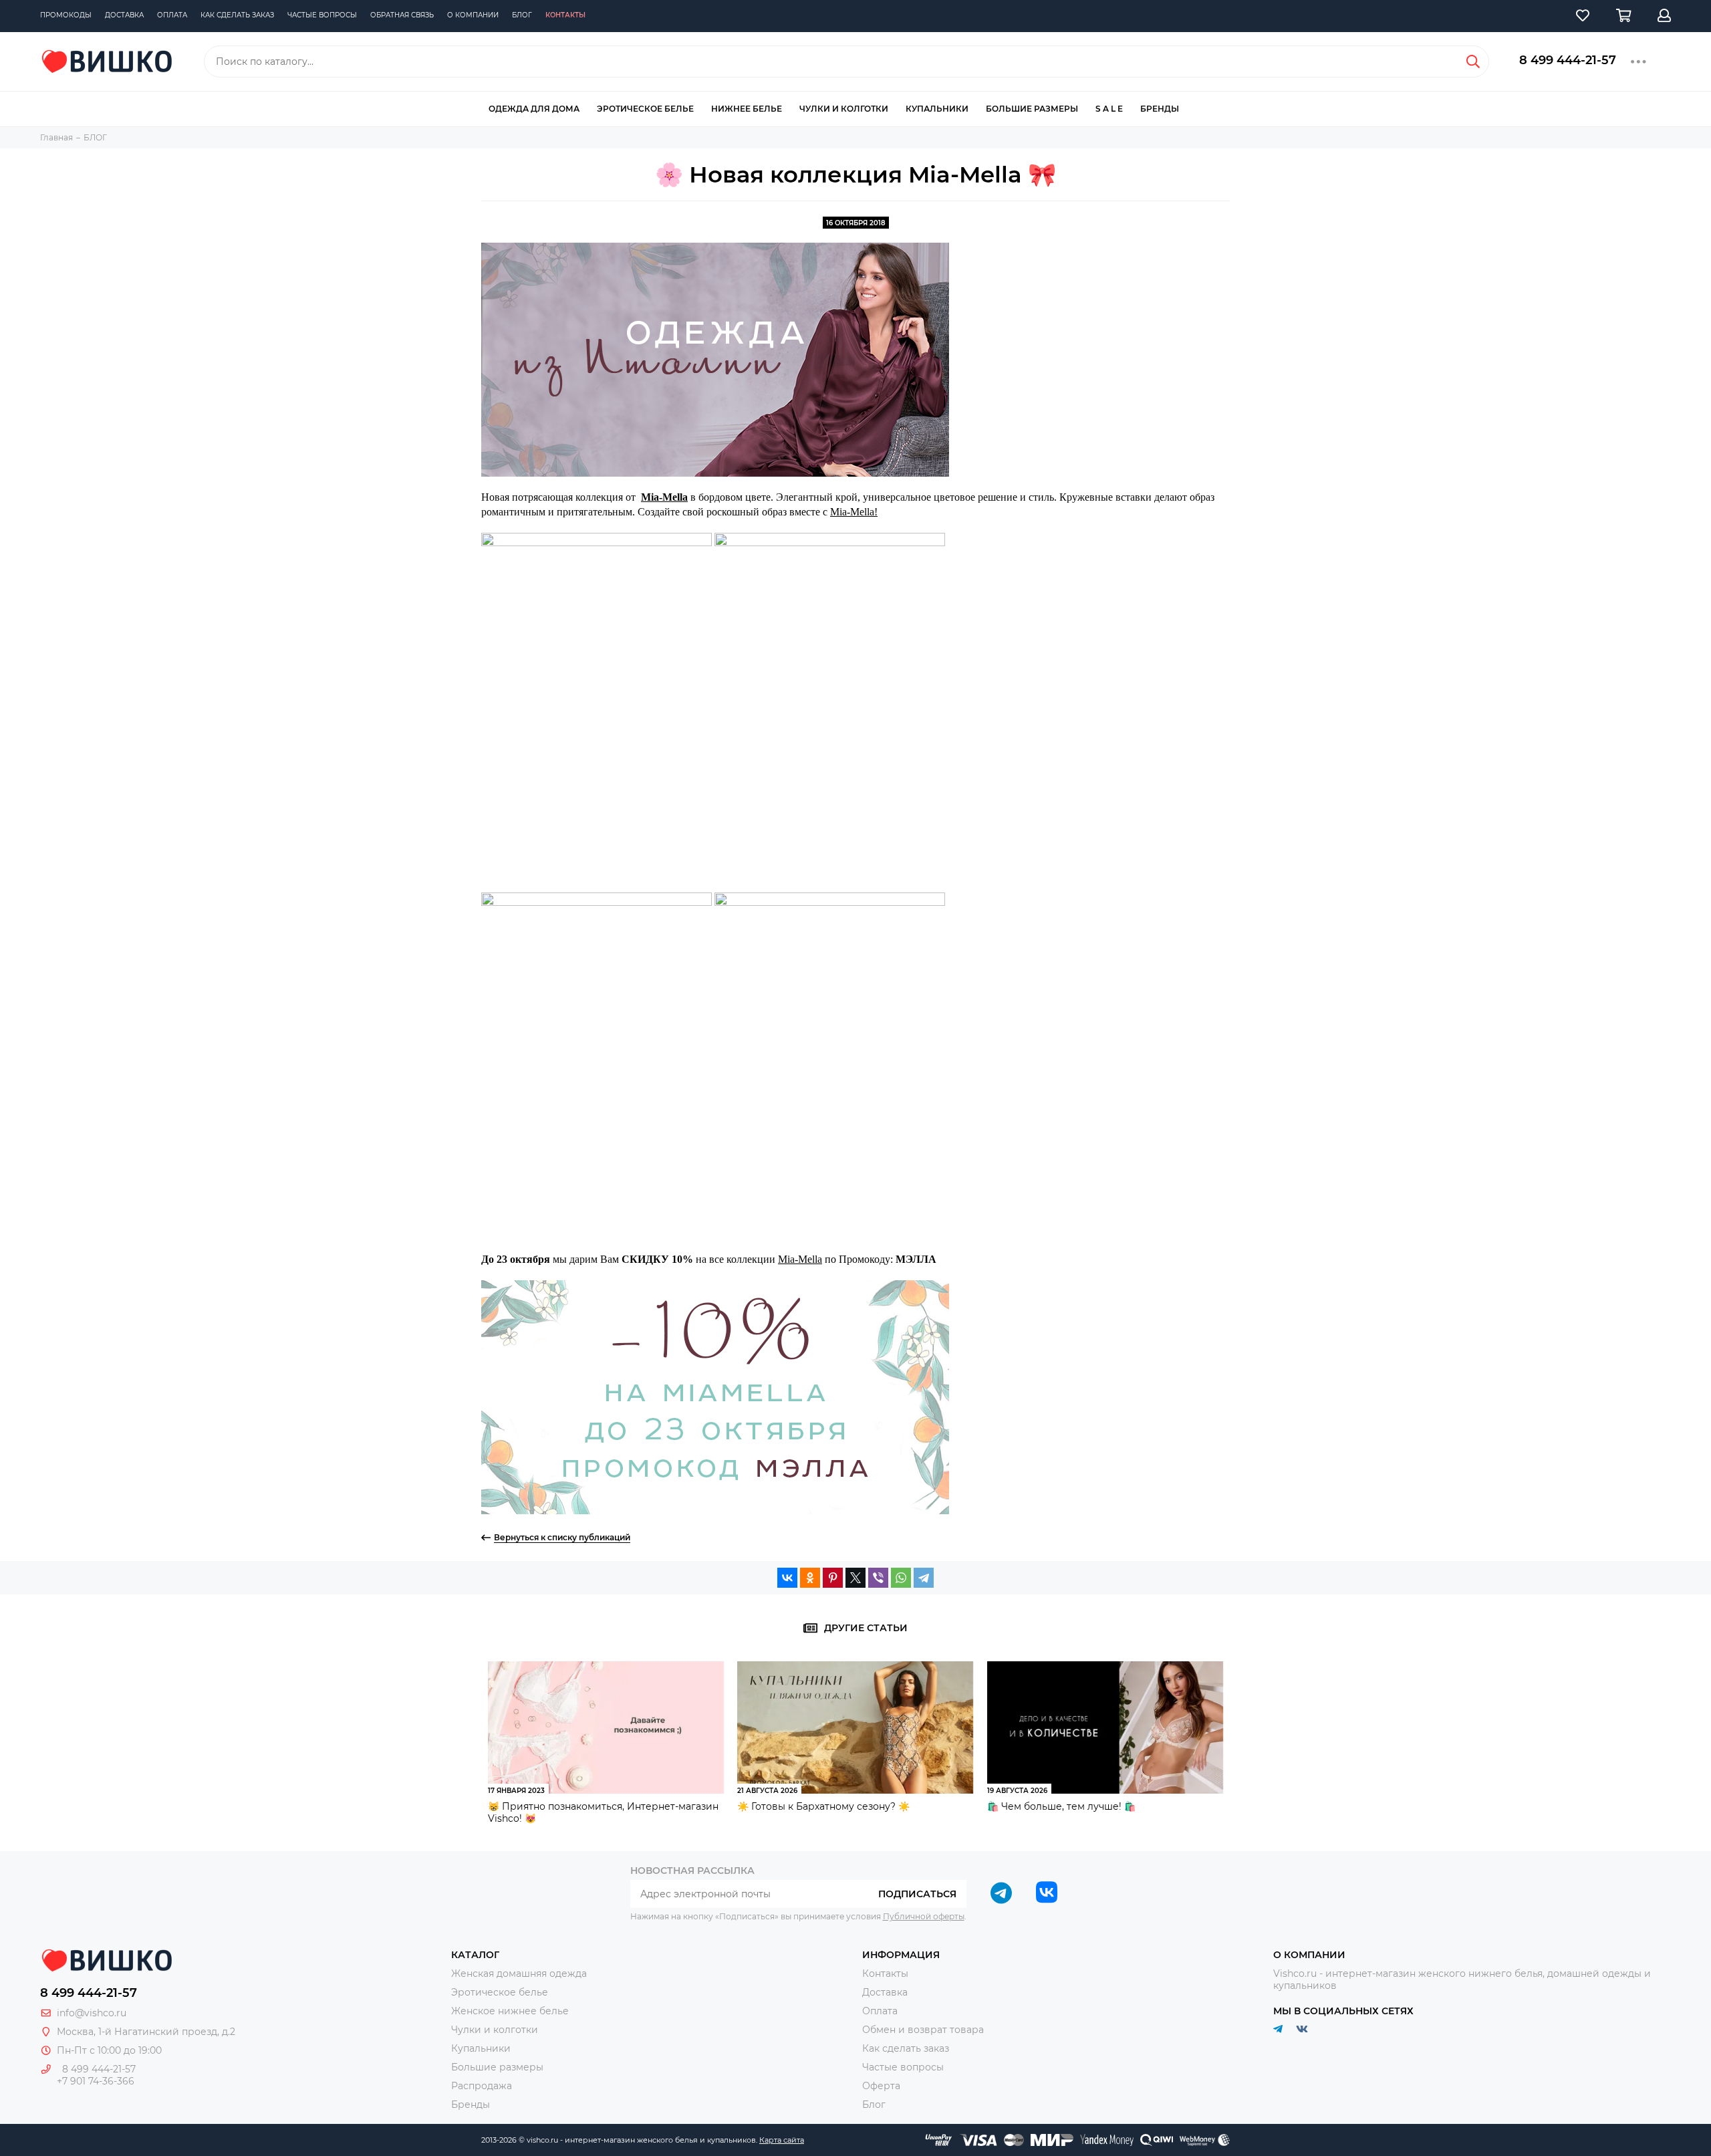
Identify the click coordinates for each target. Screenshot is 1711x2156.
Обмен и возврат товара (923, 2030)
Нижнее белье (747, 109)
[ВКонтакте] (787, 1578)
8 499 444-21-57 (1568, 60)
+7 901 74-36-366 (96, 2081)
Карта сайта (782, 2140)
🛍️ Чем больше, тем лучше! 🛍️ (1061, 1806)
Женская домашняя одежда (519, 1973)
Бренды (1160, 109)
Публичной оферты (924, 1916)
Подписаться (917, 1894)
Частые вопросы (322, 15)
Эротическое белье (645, 109)
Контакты (565, 15)
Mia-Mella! (854, 512)
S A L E (1109, 109)
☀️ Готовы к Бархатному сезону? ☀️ (823, 1806)
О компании (473, 15)
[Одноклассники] (810, 1578)
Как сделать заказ (237, 15)
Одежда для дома (534, 109)
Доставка (124, 15)
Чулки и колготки (844, 109)
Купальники (937, 109)
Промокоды (66, 15)
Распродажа (482, 2086)
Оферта (881, 2086)
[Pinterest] (833, 1578)
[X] (855, 1578)
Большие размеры (1032, 109)
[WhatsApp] (901, 1578)
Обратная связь (402, 15)
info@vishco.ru (92, 2013)
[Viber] (878, 1578)
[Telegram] (924, 1578)
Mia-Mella (800, 1259)
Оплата (172, 15)
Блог (522, 15)
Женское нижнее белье (510, 2011)
